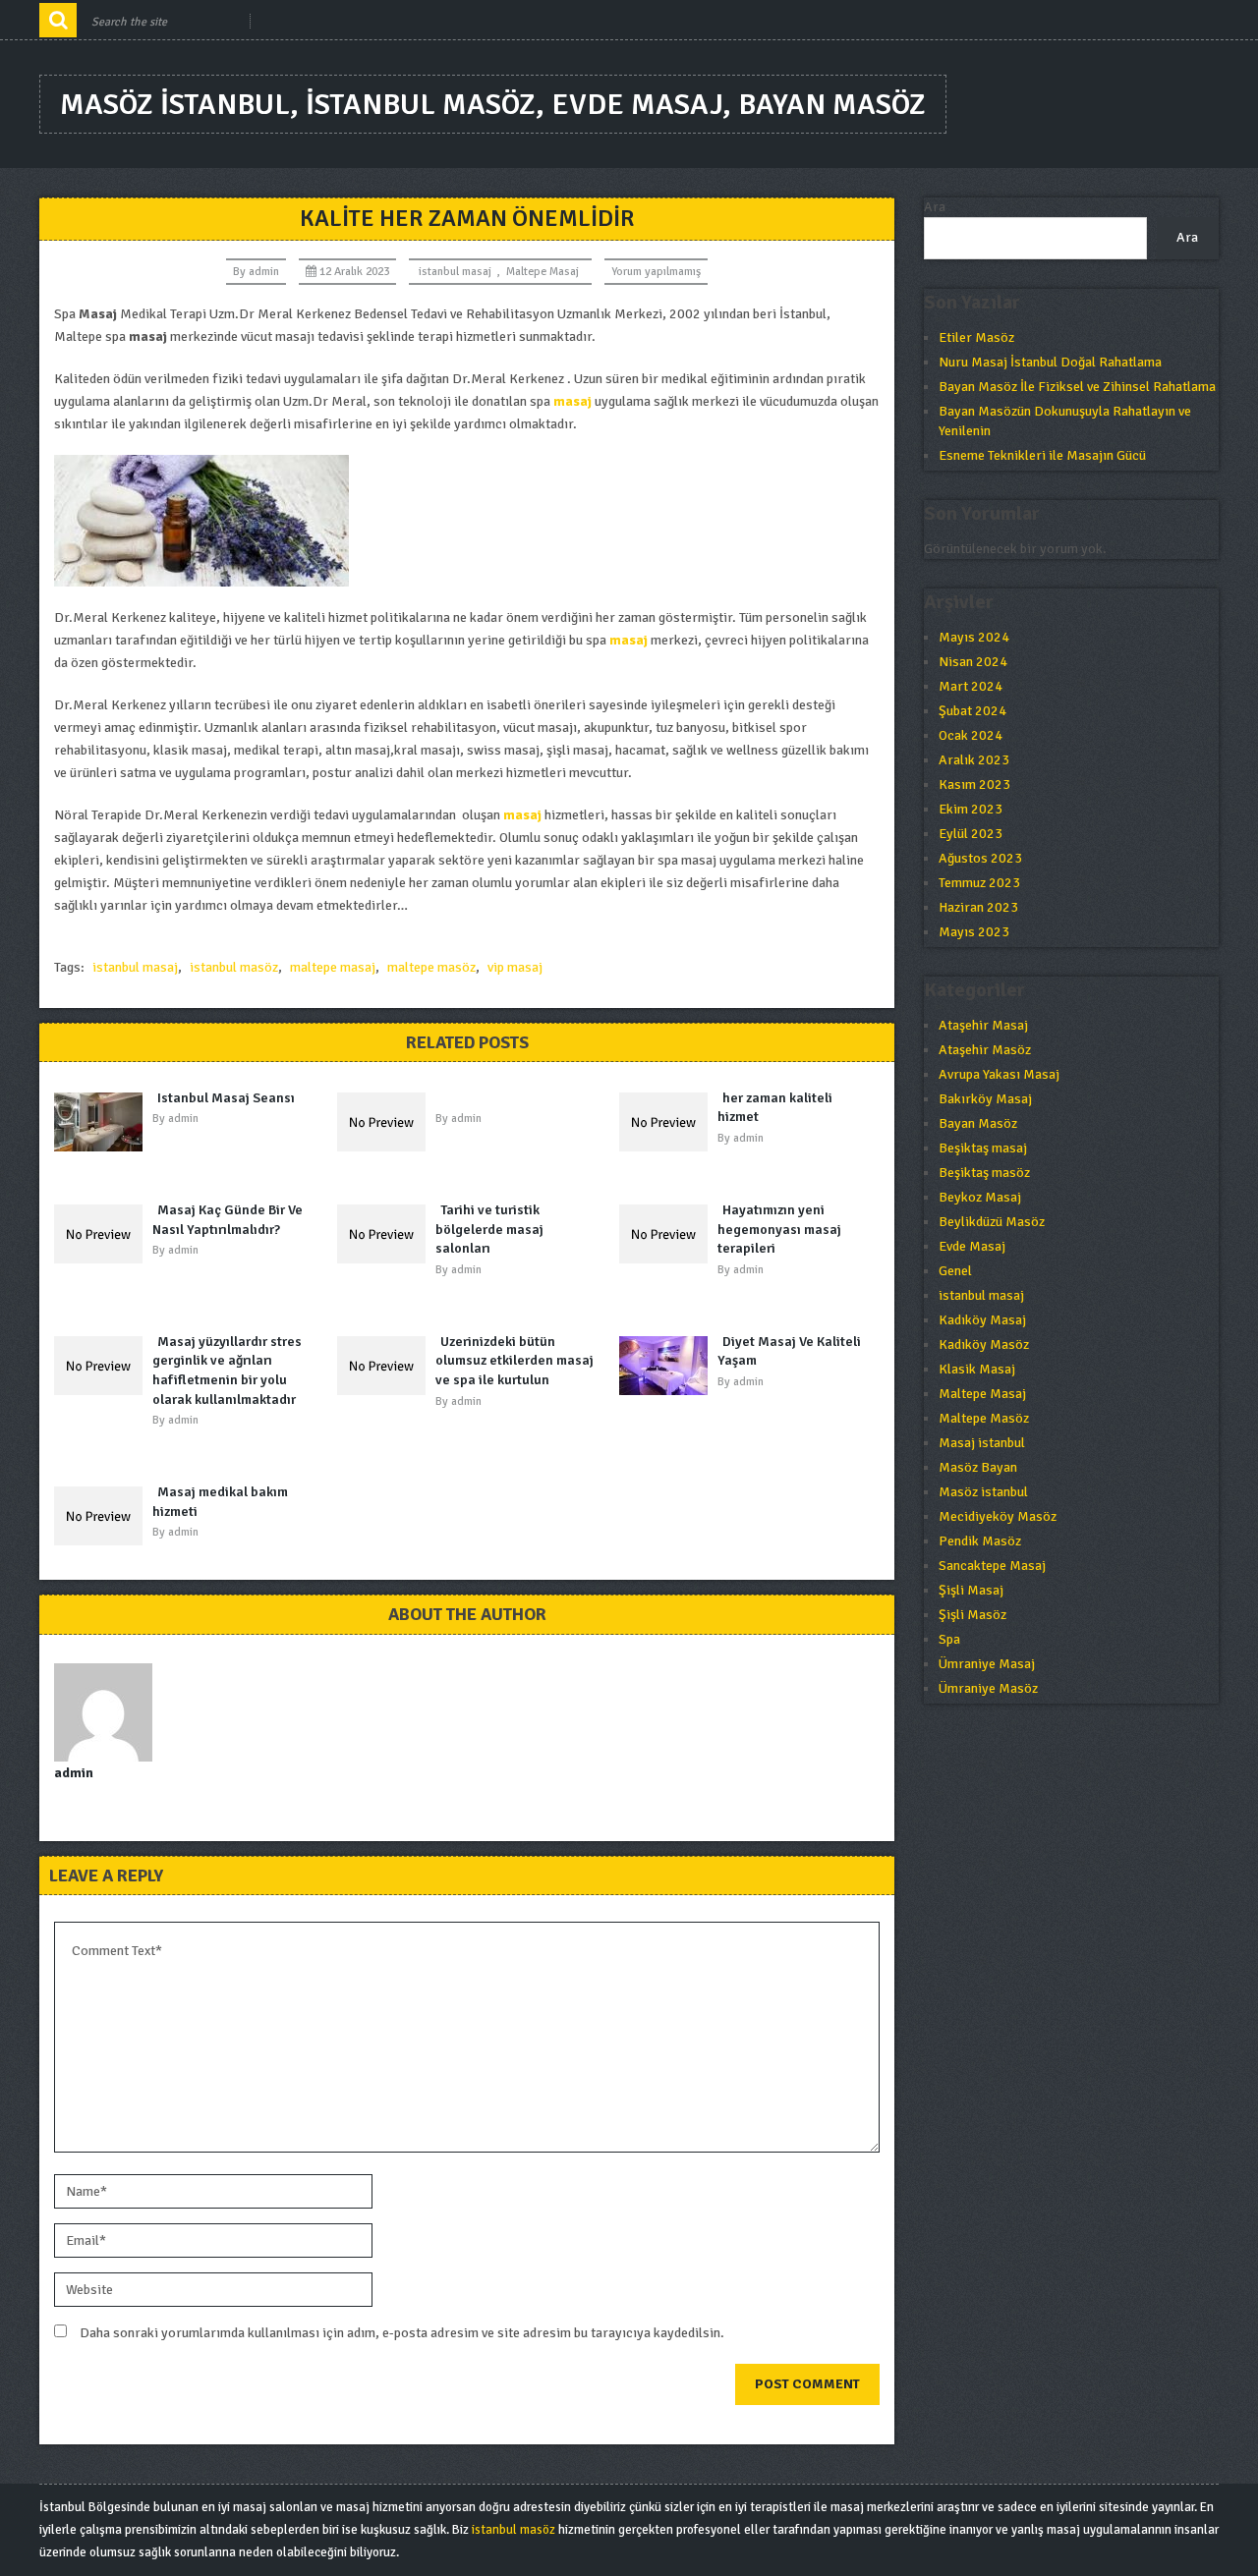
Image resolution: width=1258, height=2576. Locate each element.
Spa (949, 1639)
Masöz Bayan (978, 1467)
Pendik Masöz (980, 1541)
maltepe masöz (431, 967)
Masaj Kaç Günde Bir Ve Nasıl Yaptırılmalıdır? (228, 1220)
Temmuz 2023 (979, 883)
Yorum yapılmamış (656, 272)
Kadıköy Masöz (984, 1344)
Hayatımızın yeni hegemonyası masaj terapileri (779, 1229)
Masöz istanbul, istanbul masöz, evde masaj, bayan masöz (493, 105)
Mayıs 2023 (974, 932)
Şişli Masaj (971, 1590)
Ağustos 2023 (980, 858)
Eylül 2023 (971, 834)
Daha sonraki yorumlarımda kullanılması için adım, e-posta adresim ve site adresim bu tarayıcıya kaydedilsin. (402, 2333)
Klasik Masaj (977, 1369)
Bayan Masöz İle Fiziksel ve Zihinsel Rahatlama (1077, 387)
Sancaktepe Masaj (992, 1566)
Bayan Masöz (978, 1123)
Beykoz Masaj (980, 1197)
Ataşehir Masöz (985, 1050)
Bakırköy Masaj (985, 1099)
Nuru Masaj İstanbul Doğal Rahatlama (1050, 362)
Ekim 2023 (971, 809)
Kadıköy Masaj (982, 1320)
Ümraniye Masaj (987, 1664)
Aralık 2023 (974, 760)
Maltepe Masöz (984, 1418)
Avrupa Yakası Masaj (999, 1074)
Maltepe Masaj (543, 272)
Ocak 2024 (971, 735)
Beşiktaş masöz (984, 1173)
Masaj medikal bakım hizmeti (220, 1502)
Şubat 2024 (972, 711)
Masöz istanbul (983, 1492)
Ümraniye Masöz (988, 1688)
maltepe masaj (333, 967)
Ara (935, 207)
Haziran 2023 (978, 907)
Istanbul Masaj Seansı (226, 1098)
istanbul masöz (234, 967)
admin (264, 272)
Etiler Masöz (976, 337)
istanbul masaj (455, 272)
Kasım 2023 (974, 784)
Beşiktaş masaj (983, 1148)
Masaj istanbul (982, 1443)
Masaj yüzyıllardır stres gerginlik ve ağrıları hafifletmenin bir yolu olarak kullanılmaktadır (227, 1371)
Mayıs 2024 (974, 637)
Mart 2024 (971, 686)
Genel (955, 1271)
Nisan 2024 (973, 662)
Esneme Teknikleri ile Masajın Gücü (1042, 455)
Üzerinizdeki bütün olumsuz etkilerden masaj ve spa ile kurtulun (515, 1361)
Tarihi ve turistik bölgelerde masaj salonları (489, 1229)
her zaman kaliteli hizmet (775, 1108)
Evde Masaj (972, 1246)
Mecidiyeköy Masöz (998, 1516)
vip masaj (515, 967)
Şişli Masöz (972, 1615)
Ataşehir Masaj (983, 1025)
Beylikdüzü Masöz (992, 1222)
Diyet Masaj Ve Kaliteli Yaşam (789, 1351)
